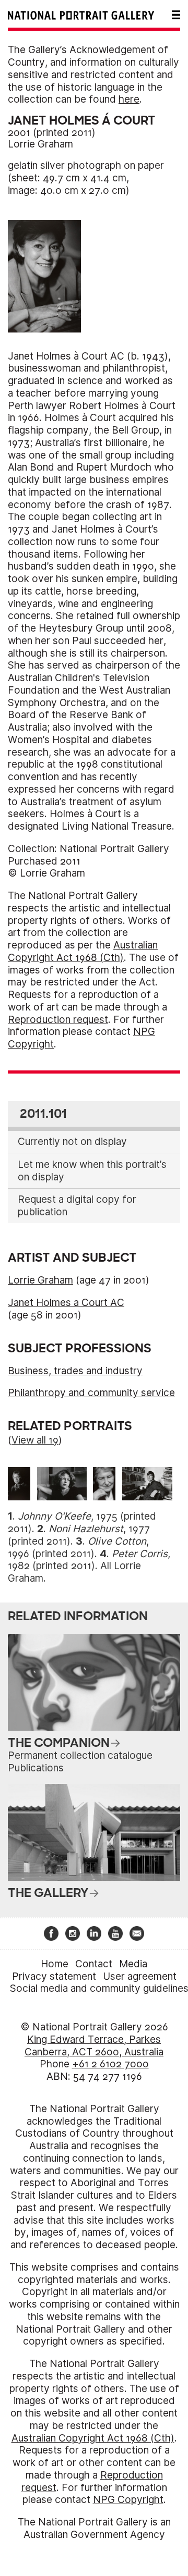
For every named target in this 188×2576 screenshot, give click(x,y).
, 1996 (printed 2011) (78, 1548)
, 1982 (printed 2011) (89, 1560)
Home (55, 1964)
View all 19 (35, 1440)
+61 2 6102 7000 (110, 2064)
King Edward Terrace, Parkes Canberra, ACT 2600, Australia (94, 2046)
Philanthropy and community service (91, 1393)
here (129, 99)
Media (133, 1964)
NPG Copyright (128, 2500)
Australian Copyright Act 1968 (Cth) (83, 951)
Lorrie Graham (40, 144)
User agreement (140, 1976)
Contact (94, 1964)
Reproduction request (58, 1020)
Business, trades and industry (75, 1371)
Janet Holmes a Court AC (66, 1303)
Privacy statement (54, 1976)
